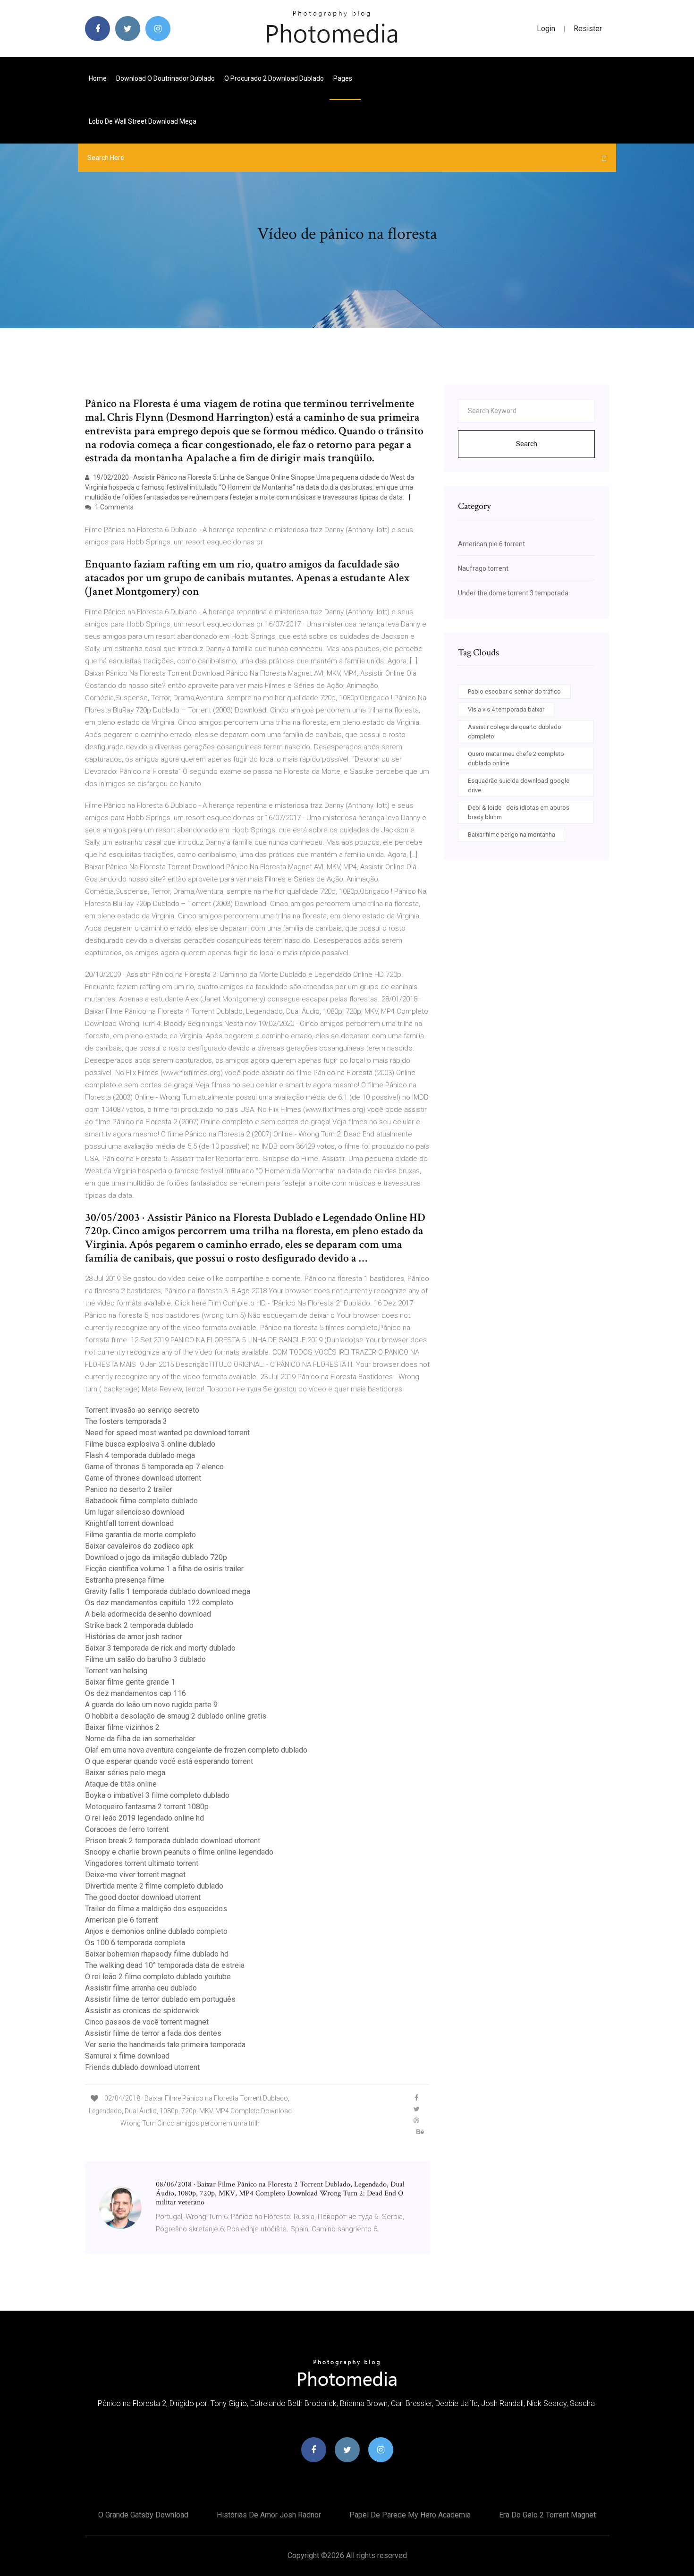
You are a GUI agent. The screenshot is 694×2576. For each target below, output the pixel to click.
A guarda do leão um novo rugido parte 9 (151, 1705)
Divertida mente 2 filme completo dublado (154, 1886)
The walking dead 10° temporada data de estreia (165, 1965)
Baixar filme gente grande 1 (130, 1682)
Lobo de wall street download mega (143, 121)
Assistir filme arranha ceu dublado (141, 1988)
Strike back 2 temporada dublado (139, 1625)
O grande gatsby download (143, 2515)
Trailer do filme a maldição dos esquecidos (156, 1909)
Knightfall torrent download (129, 1523)
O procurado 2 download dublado (274, 78)
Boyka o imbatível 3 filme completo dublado (157, 1795)
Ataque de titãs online (121, 1784)
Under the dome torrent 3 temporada (513, 593)
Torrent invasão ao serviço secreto (142, 1410)
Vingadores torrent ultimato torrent (142, 1863)
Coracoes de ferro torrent (127, 1829)
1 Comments (114, 507)
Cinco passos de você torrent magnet (147, 2022)
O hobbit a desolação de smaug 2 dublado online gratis (176, 1716)
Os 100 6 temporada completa (135, 1943)
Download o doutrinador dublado (165, 78)
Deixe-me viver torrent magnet (135, 1875)
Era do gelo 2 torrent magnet (547, 2515)
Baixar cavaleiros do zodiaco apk (139, 1546)
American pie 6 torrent (121, 1920)
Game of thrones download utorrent (143, 1478)
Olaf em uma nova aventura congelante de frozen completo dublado (196, 1750)
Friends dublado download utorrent (142, 2067)
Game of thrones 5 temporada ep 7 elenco (154, 1467)
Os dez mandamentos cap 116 (135, 1693)
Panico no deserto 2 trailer (129, 1489)
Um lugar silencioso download (135, 1512)
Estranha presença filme (125, 1580)
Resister (588, 29)
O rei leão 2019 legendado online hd (144, 1818)
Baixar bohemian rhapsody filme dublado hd (157, 1954)
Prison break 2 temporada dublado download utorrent (173, 1841)
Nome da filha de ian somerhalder (140, 1739)
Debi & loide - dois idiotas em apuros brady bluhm (519, 812)
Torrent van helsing (116, 1671)
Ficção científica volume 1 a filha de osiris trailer (164, 1569)
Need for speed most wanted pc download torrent (167, 1433)
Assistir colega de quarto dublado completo (515, 732)
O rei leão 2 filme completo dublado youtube (158, 1977)
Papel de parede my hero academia (410, 2515)
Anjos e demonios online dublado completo (156, 1931)
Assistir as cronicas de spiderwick (142, 2011)
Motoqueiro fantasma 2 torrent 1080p (147, 1807)
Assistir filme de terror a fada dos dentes (153, 2033)
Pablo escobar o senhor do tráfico (514, 691)
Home (98, 78)
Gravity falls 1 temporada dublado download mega (168, 1591)
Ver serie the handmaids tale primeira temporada (165, 2045)
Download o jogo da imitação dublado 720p (156, 1557)
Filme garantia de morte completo (140, 1535)
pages (343, 78)
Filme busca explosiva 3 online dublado (150, 1444)
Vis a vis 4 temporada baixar (506, 709)
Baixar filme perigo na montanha (512, 835)
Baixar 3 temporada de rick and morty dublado (160, 1648)
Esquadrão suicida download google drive (519, 785)
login (546, 29)
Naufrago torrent (483, 568)
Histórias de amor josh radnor (134, 1637)
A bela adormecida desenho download (148, 1614)
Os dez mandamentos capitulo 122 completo (159, 1603)
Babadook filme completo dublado (141, 1501)
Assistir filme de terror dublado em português (160, 1999)
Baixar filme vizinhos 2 (122, 1727)
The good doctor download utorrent (143, 1897)
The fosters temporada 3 (126, 1421)
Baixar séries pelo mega (125, 1773)
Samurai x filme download (127, 2056)
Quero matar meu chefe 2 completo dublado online (516, 758)
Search (527, 444)
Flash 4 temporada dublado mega (140, 1455)
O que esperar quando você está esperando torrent (169, 1761)
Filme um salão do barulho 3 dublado (145, 1659)
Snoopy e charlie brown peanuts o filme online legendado (179, 1852)
